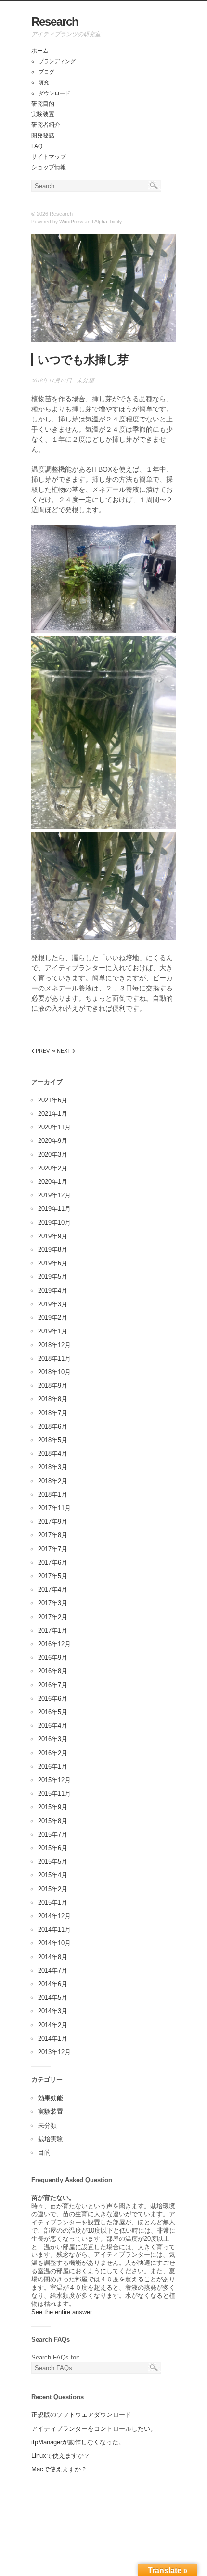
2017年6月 (53, 1563)
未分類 (85, 380)
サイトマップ (49, 157)
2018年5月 (53, 1440)
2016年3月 (53, 1739)
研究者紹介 (46, 125)
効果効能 (51, 2098)
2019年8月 (53, 1250)
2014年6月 (53, 1984)
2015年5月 (53, 1862)
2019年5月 (53, 1277)
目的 (44, 2152)
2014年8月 (53, 1957)
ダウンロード (54, 93)
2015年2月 (53, 1889)
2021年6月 (53, 1100)
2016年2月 (53, 1753)
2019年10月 (54, 1223)
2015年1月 (53, 1903)
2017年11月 (54, 1508)
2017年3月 (53, 1603)
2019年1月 (53, 1331)
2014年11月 (54, 1930)
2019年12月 (54, 1195)
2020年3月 (53, 1155)
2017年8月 (53, 1535)
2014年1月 (53, 2039)
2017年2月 (53, 1617)
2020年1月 (53, 1182)
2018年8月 (53, 1399)
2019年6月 (53, 1263)
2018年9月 (53, 1386)
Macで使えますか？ (59, 2469)
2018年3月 (53, 1467)
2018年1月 (53, 1495)
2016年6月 (53, 1699)
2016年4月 (53, 1726)
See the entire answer (62, 2312)
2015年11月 (54, 1794)
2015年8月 (53, 1821)
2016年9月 (53, 1658)
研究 (44, 82)
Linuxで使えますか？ (61, 2456)
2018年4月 (53, 1454)
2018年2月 (53, 1481)
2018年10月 (54, 1372)
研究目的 (43, 104)
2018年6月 (53, 1427)
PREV (40, 1051)
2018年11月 (54, 1359)
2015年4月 (53, 1875)
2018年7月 (53, 1413)
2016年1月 (53, 1767)
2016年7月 (53, 1685)
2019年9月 (53, 1236)
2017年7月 (53, 1549)
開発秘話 (43, 136)
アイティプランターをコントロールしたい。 (94, 2429)
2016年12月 (54, 1644)
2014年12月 (54, 1916)
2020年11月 (54, 1127)
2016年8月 (53, 1671)
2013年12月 (54, 2052)
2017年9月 (53, 1522)
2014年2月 (53, 2025)
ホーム (40, 51)
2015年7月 (53, 1835)
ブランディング (57, 61)
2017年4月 (53, 1590)
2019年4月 (53, 1291)
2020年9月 (53, 1141)
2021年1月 (53, 1114)
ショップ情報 (49, 167)
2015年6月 (53, 1848)
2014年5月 (53, 1998)
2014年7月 (53, 1971)
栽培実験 (51, 2139)
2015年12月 (54, 1780)
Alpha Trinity (108, 222)
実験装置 (43, 114)
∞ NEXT (63, 1051)
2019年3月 (53, 1304)
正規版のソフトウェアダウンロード (81, 2415)
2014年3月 (53, 2011)
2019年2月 (53, 1318)
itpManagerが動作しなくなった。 (78, 2442)
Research (55, 21)
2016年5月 (53, 1712)
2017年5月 (53, 1576)
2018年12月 (54, 1345)
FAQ (37, 146)
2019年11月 (54, 1209)
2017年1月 (53, 1631)
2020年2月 (53, 1168)
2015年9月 (53, 1807)
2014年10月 (54, 1943)
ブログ (46, 72)
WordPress (71, 222)
